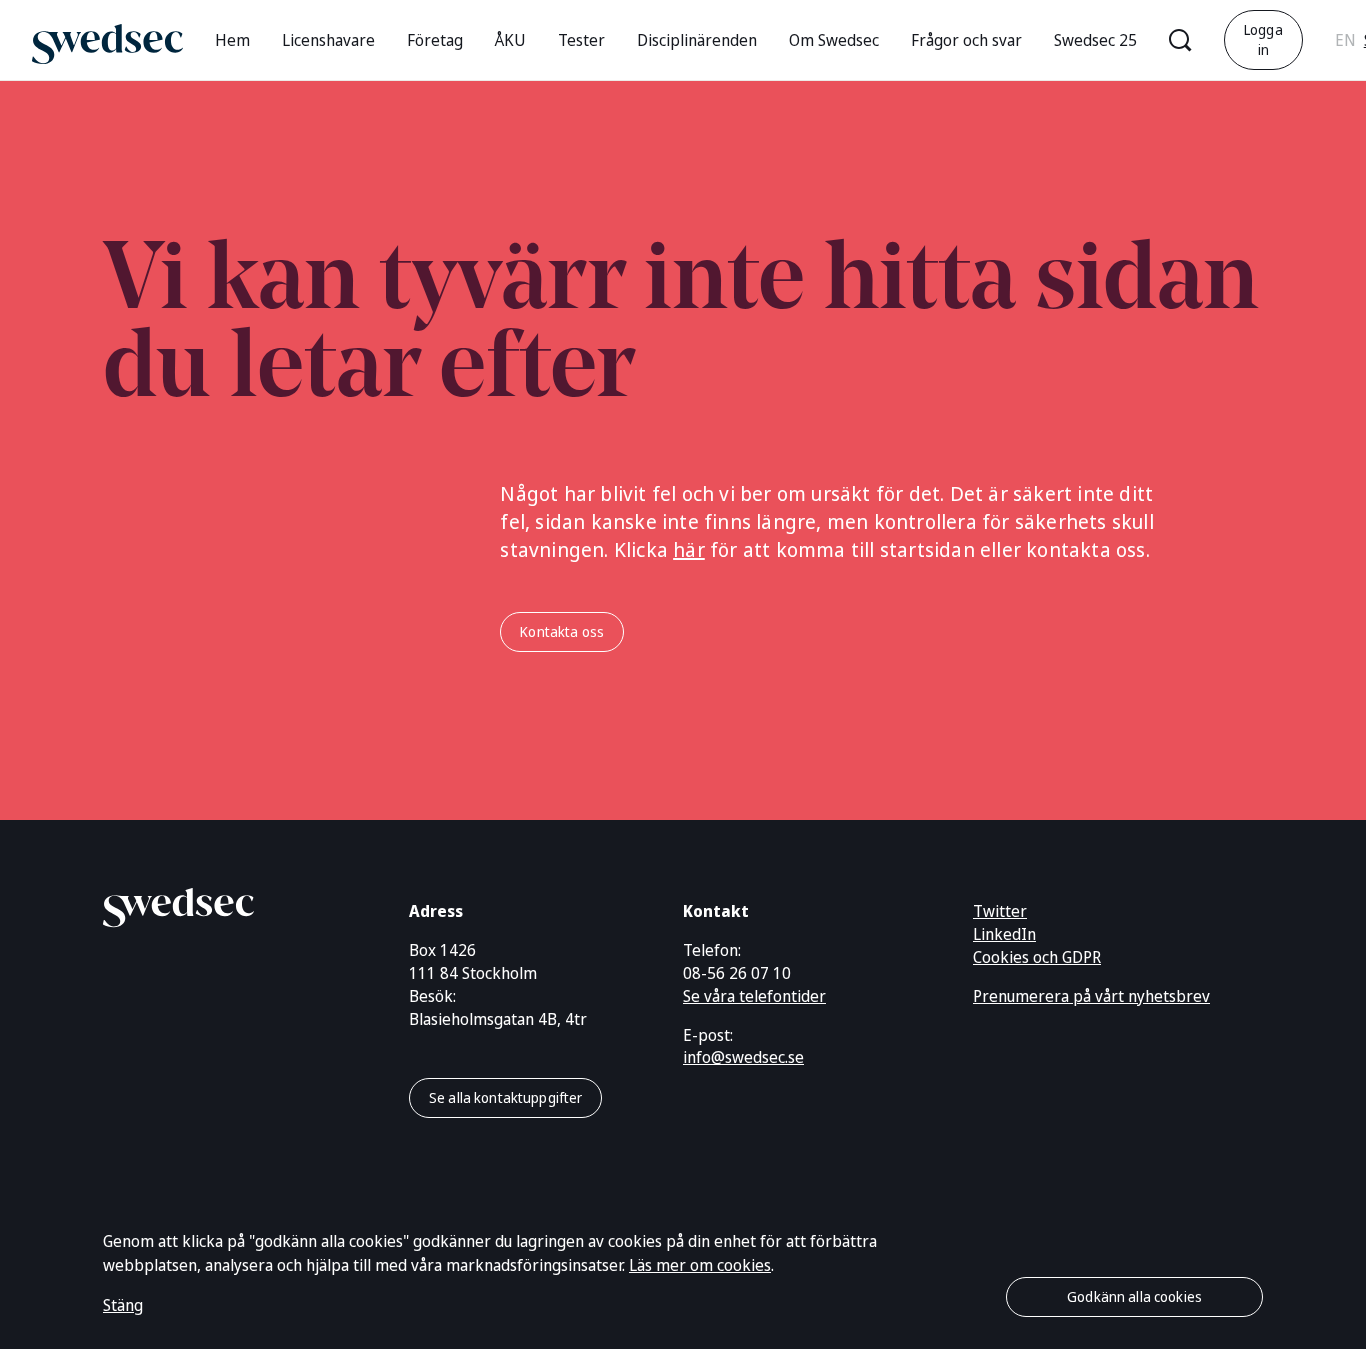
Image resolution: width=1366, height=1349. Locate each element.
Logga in (1263, 39)
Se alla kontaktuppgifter (505, 1097)
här (689, 549)
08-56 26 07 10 (737, 973)
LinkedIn (1004, 934)
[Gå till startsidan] (107, 39)
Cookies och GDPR (1037, 957)
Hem (232, 40)
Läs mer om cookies (700, 1265)
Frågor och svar (966, 40)
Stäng (123, 1305)
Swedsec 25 (1095, 40)
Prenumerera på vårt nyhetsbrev (1091, 996)
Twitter (1000, 911)
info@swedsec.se (743, 1057)
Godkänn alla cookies (1134, 1296)
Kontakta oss (562, 631)
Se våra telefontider (754, 996)
